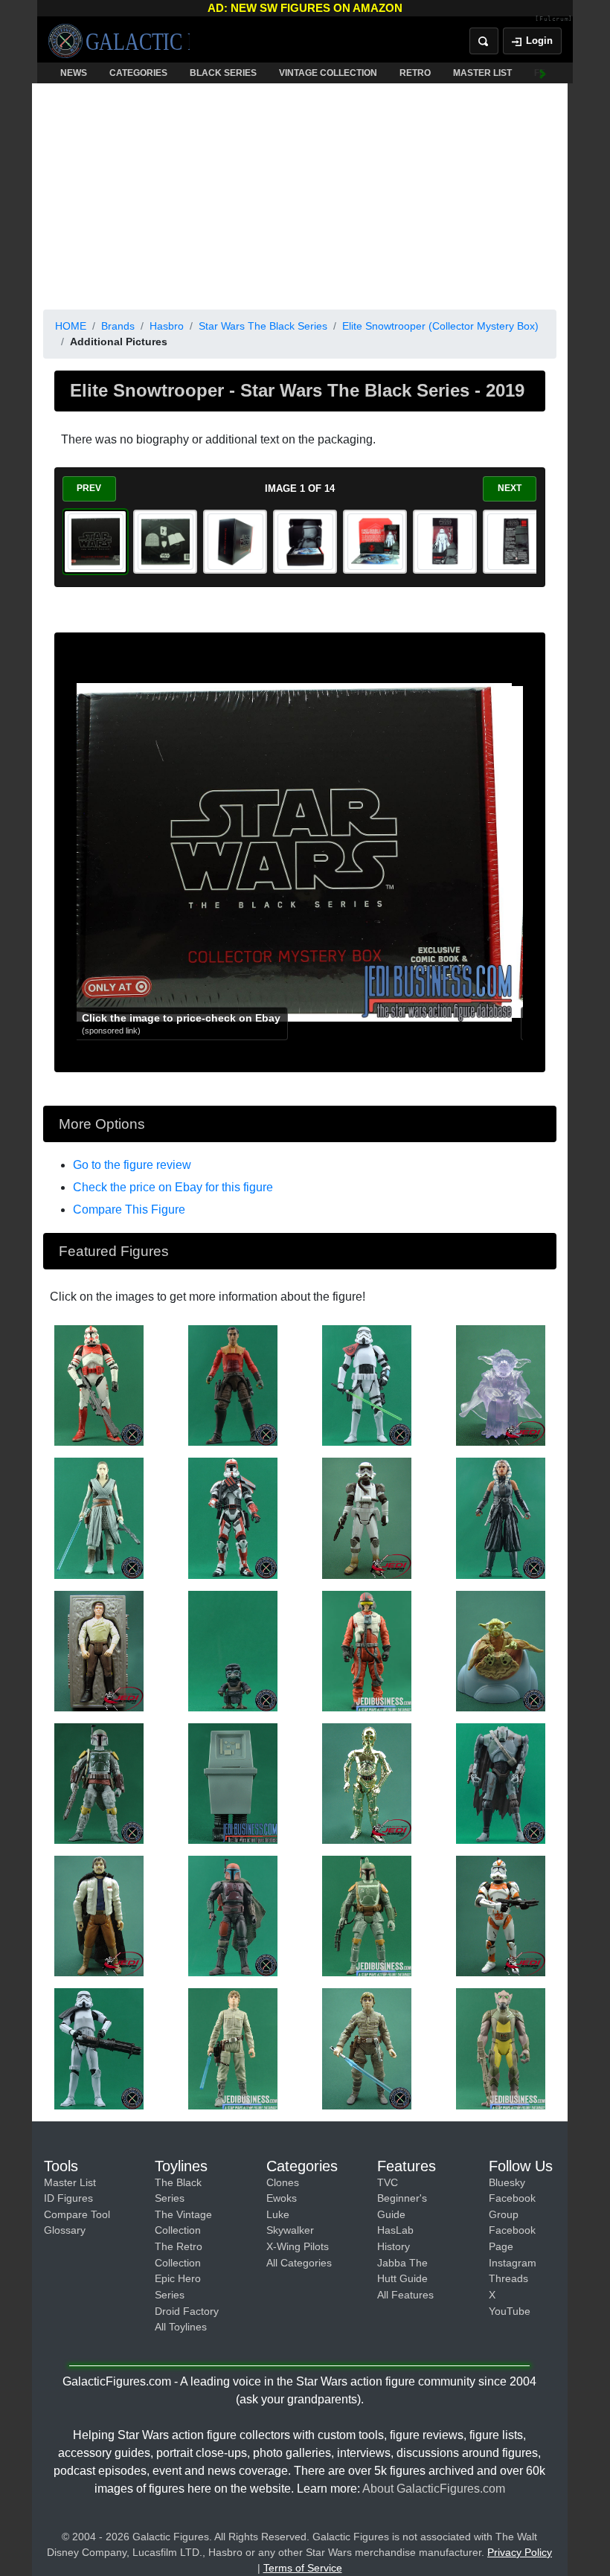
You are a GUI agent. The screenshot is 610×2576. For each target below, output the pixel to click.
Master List (70, 2182)
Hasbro (167, 326)
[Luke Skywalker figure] (233, 2048)
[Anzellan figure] (233, 1650)
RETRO (415, 73)
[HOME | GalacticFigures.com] (119, 41)
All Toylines (181, 2327)
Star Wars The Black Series (263, 326)
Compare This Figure (129, 1209)
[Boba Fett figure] (99, 1783)
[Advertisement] (300, 193)
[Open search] (484, 41)
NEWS (74, 73)
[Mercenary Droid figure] (501, 1783)
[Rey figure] (99, 1517)
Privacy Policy (520, 2552)
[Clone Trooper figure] (501, 1915)
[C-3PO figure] (367, 1783)
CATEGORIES (138, 73)
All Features (405, 2295)
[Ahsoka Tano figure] (501, 1517)
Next (510, 488)
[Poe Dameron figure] (367, 1650)
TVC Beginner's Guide (402, 2198)
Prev (89, 488)
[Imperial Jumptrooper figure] (367, 1517)
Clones (283, 2182)
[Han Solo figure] (99, 1650)
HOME (71, 326)
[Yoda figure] (501, 1385)
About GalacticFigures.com (434, 2489)
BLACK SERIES (223, 73)
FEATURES (558, 73)
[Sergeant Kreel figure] (367, 1385)
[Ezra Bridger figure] (233, 1385)
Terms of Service (303, 2568)
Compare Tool (77, 2214)
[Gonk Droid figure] (233, 1783)
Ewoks (282, 2198)
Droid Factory (187, 2311)
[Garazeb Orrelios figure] (501, 2048)
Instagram (513, 2263)
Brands (118, 326)
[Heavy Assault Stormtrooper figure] (99, 2048)
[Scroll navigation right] (543, 73)
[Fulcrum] (554, 19)
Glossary (65, 2230)
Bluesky (507, 2182)
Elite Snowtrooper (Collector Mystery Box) (440, 326)
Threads (508, 2278)
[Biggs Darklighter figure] (99, 1915)
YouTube (510, 2311)
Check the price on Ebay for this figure (173, 1187)
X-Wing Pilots (298, 2246)
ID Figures (68, 2198)
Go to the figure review (132, 1165)
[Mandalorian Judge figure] (233, 1915)
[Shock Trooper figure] (99, 1385)
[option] (95, 542)
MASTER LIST (482, 73)
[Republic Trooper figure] (233, 1517)
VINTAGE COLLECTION (328, 73)
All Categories (299, 2263)
